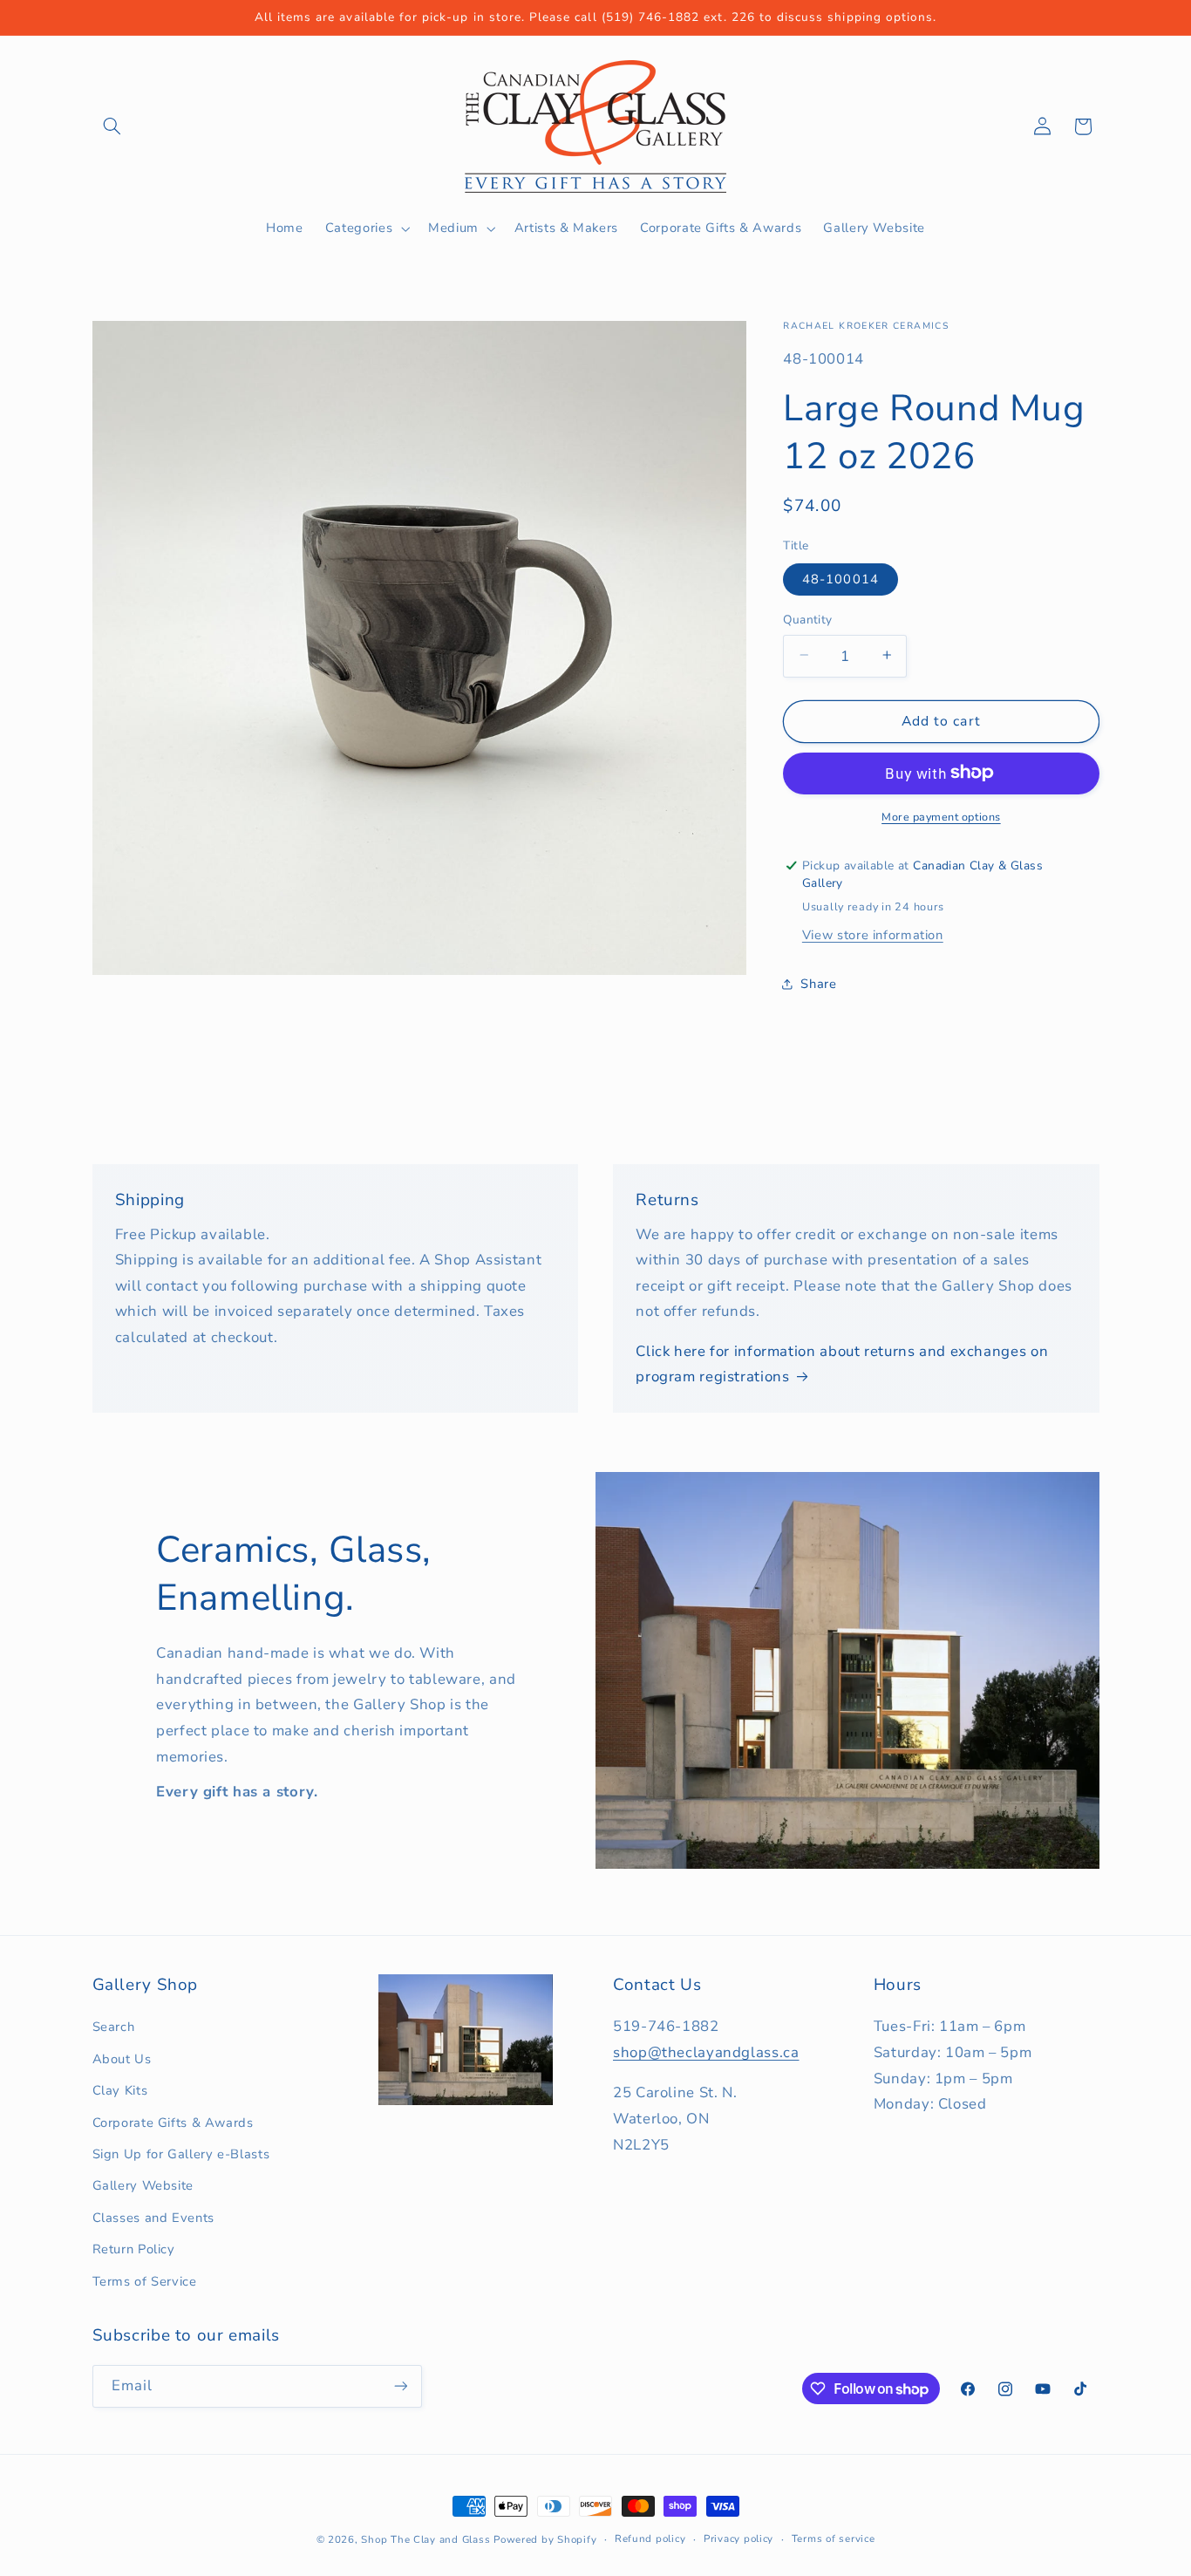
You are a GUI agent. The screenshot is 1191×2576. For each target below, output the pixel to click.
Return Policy (134, 2249)
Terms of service (834, 2539)
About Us (122, 2059)
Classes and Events (153, 2218)
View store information (873, 934)
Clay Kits (120, 2090)
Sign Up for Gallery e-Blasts (181, 2154)
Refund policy (650, 2539)
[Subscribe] (400, 2386)
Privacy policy (738, 2539)
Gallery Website (143, 2185)
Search (114, 2027)
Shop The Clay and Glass (425, 2539)
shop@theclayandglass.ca (706, 2052)
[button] (112, 126)
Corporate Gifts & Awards (173, 2123)
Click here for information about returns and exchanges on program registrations (842, 1364)
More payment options (941, 816)
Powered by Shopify (545, 2539)
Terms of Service (145, 2281)
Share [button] (818, 984)
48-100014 (840, 578)
